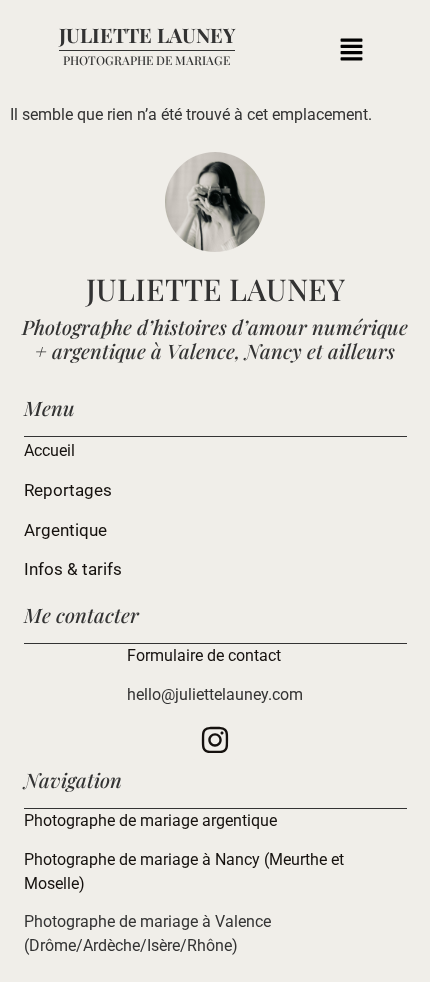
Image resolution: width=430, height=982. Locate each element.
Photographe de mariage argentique (150, 820)
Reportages (68, 490)
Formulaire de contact (204, 655)
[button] (351, 52)
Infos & (53, 569)
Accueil (49, 450)
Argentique (65, 530)
